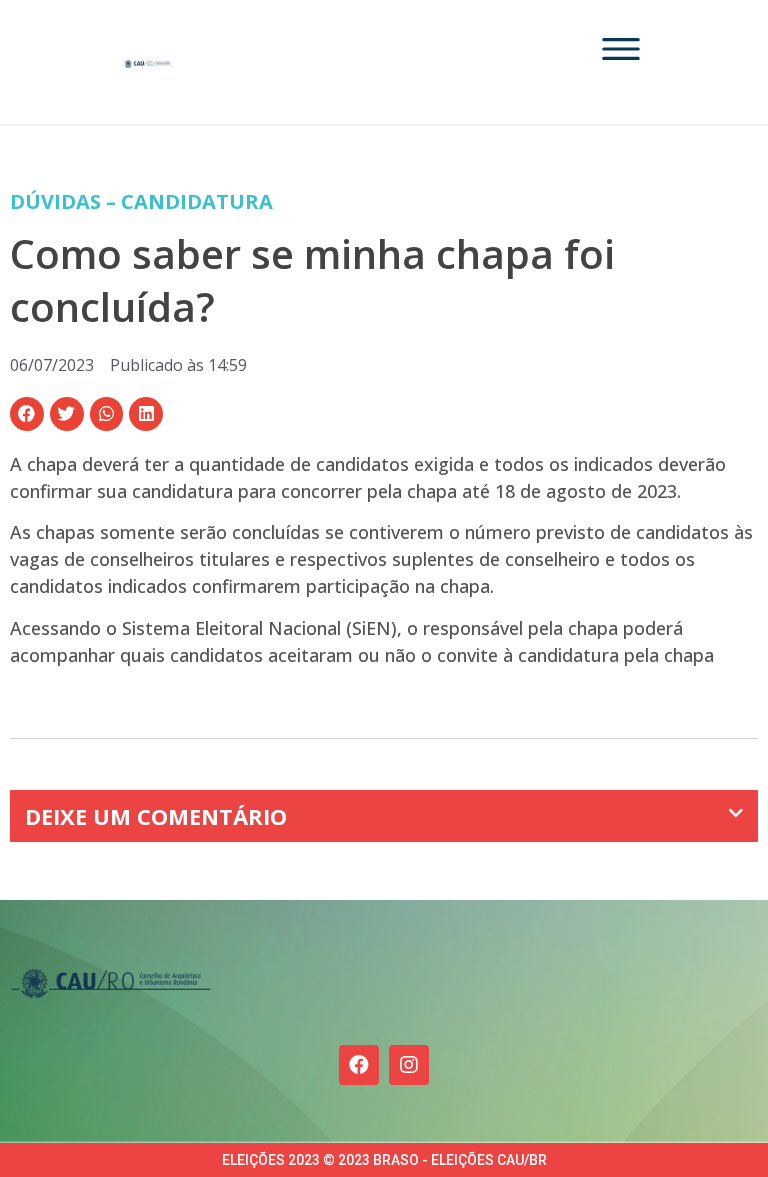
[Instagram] (409, 1065)
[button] (27, 414)
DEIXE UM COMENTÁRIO (156, 816)
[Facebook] (359, 1065)
